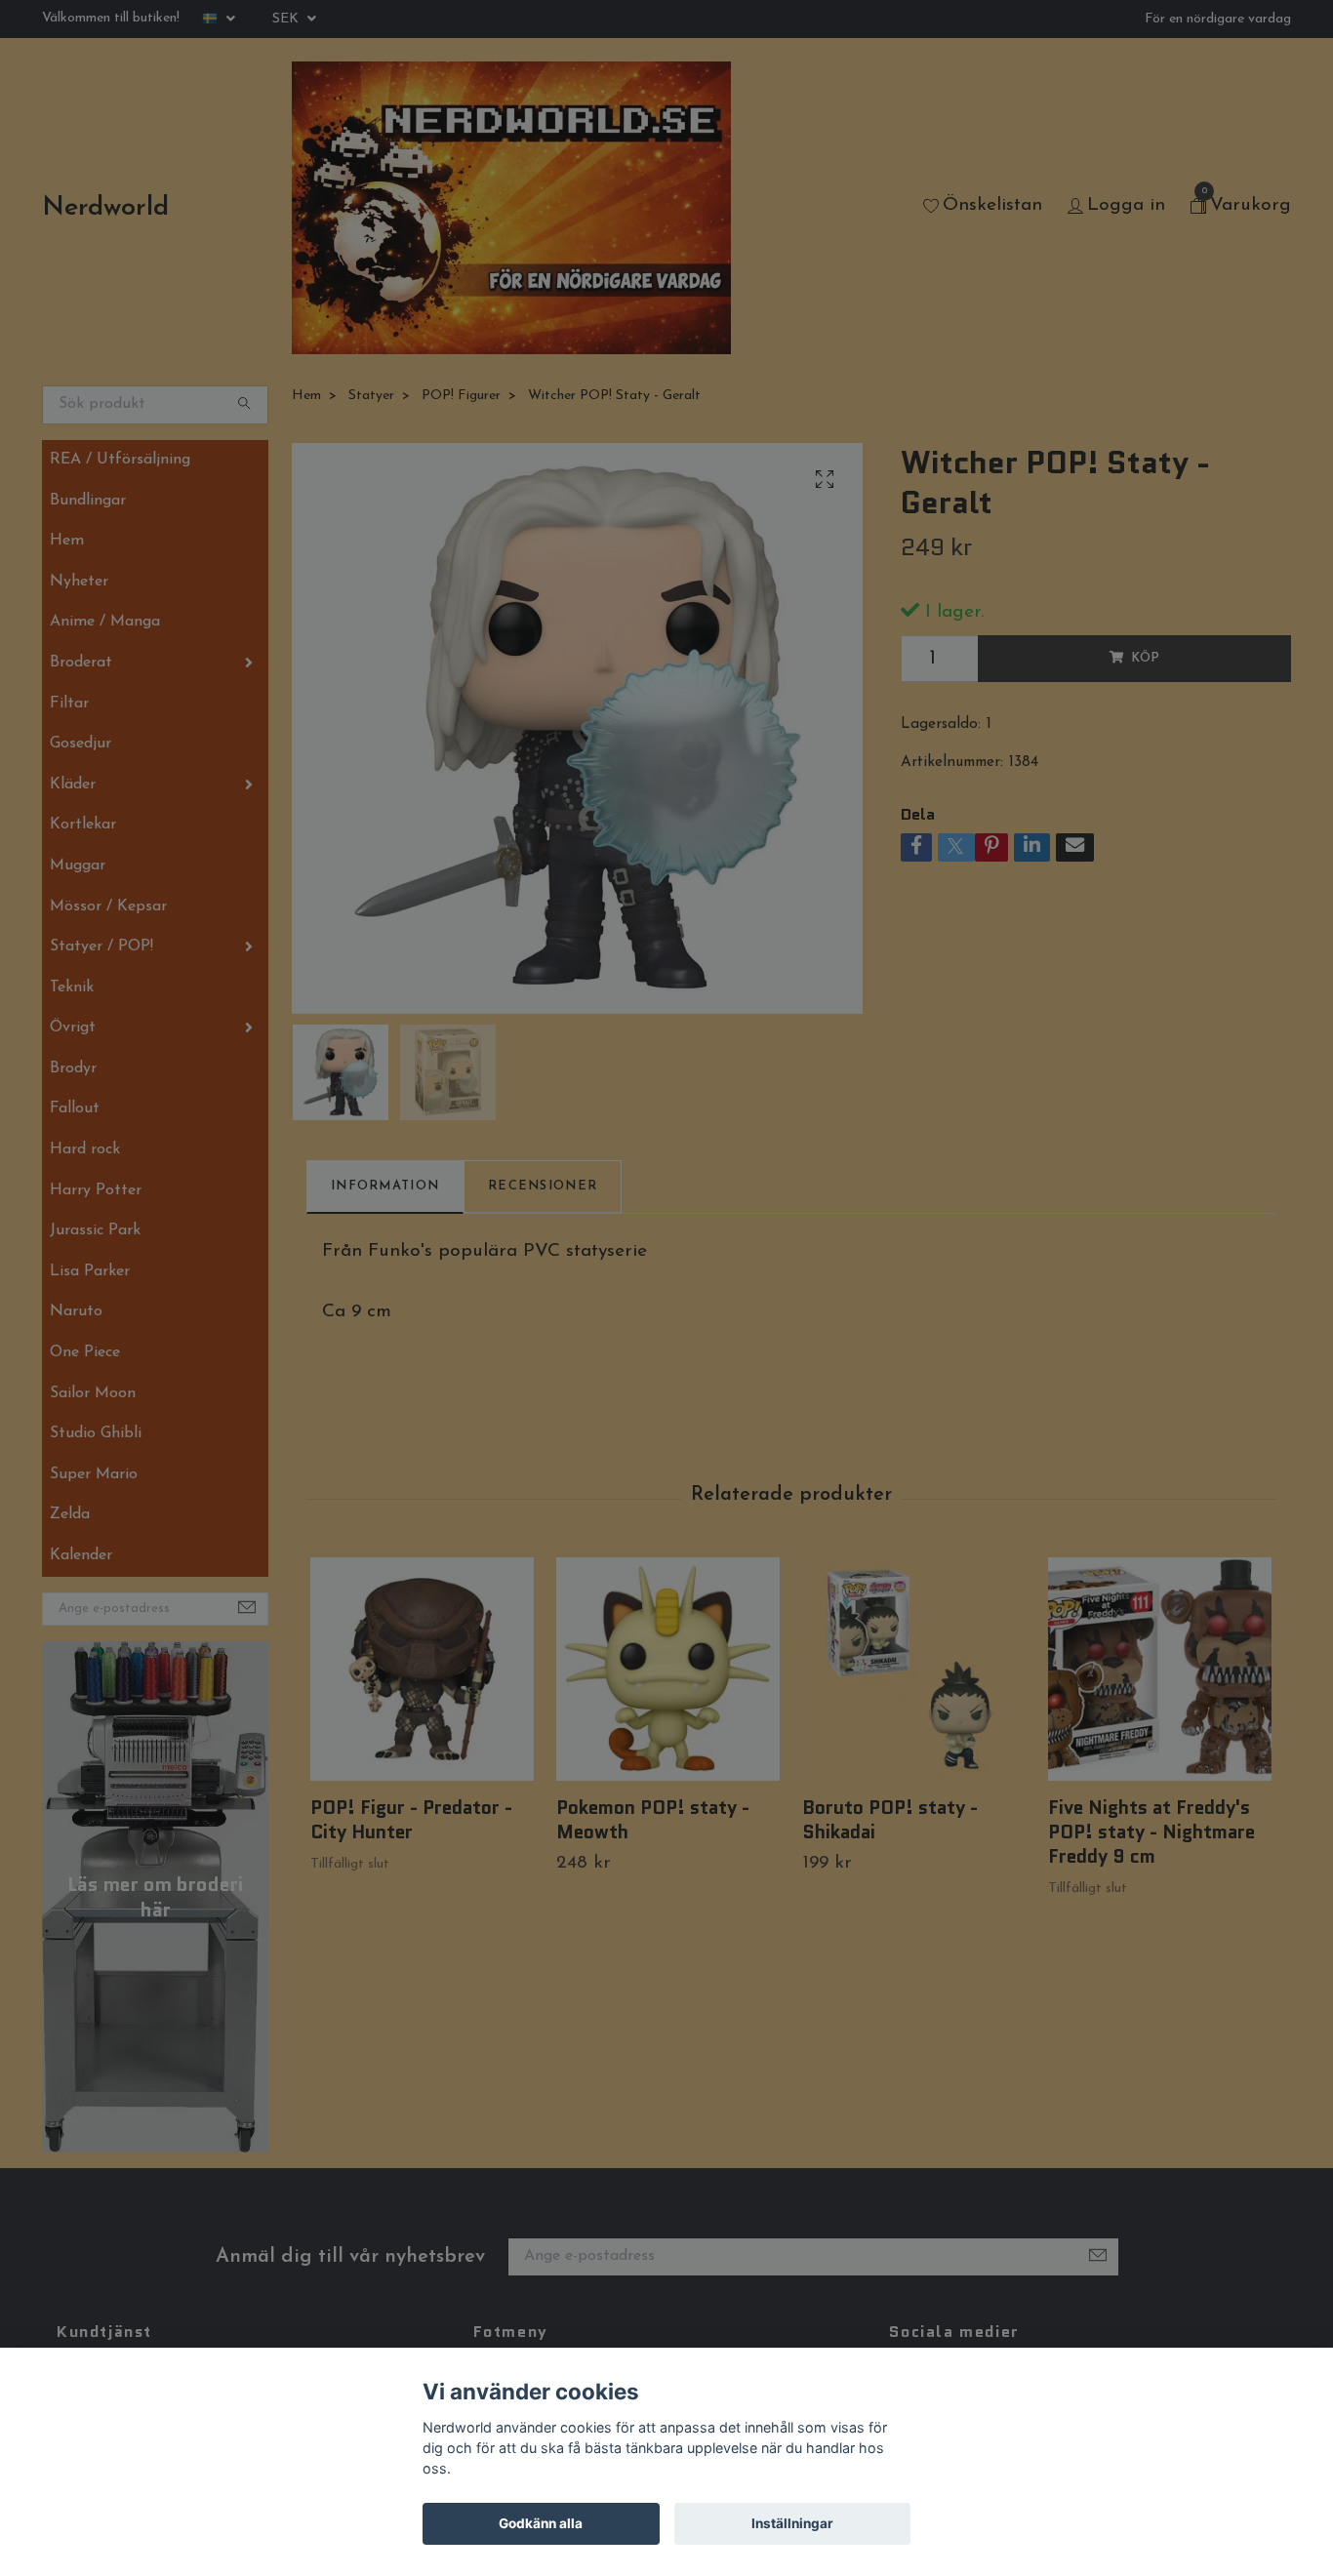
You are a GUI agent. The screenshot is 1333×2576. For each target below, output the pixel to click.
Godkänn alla (541, 2523)
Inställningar (792, 2523)
